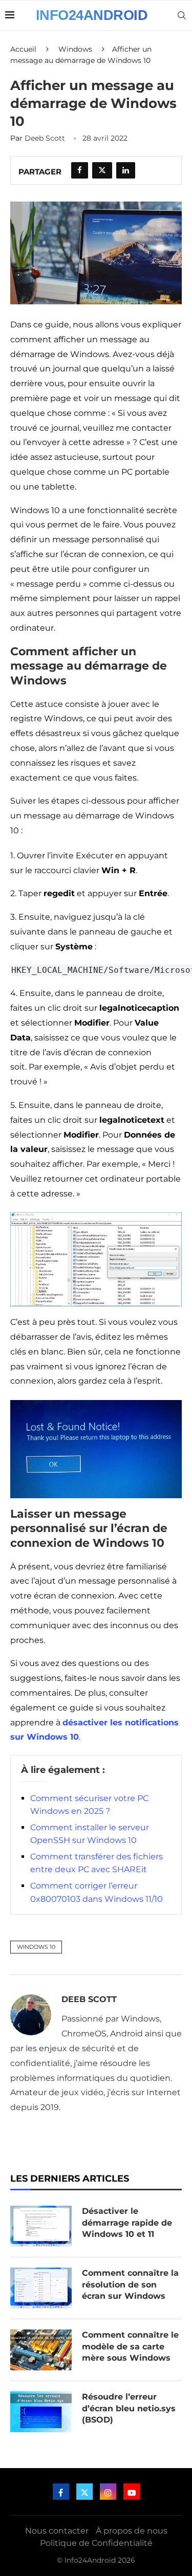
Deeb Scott (45, 138)
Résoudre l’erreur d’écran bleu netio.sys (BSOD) (129, 2408)
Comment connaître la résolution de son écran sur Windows (130, 2284)
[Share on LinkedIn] (126, 170)
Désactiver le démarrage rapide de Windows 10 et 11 (127, 2223)
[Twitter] (84, 2492)
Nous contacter (57, 2531)
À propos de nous (132, 2531)
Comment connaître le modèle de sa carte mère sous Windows (130, 2346)
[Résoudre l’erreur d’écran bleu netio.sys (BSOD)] (41, 2412)
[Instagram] (108, 2492)
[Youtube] (132, 2492)
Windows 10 (36, 1947)
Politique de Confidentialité (96, 2543)
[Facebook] (61, 2492)
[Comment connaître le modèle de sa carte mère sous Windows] (41, 2350)
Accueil (23, 49)
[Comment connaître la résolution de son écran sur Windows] (41, 2288)
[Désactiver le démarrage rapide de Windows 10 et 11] (41, 2226)
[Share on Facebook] (80, 170)
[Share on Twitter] (102, 170)
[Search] (182, 15)
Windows (75, 49)
